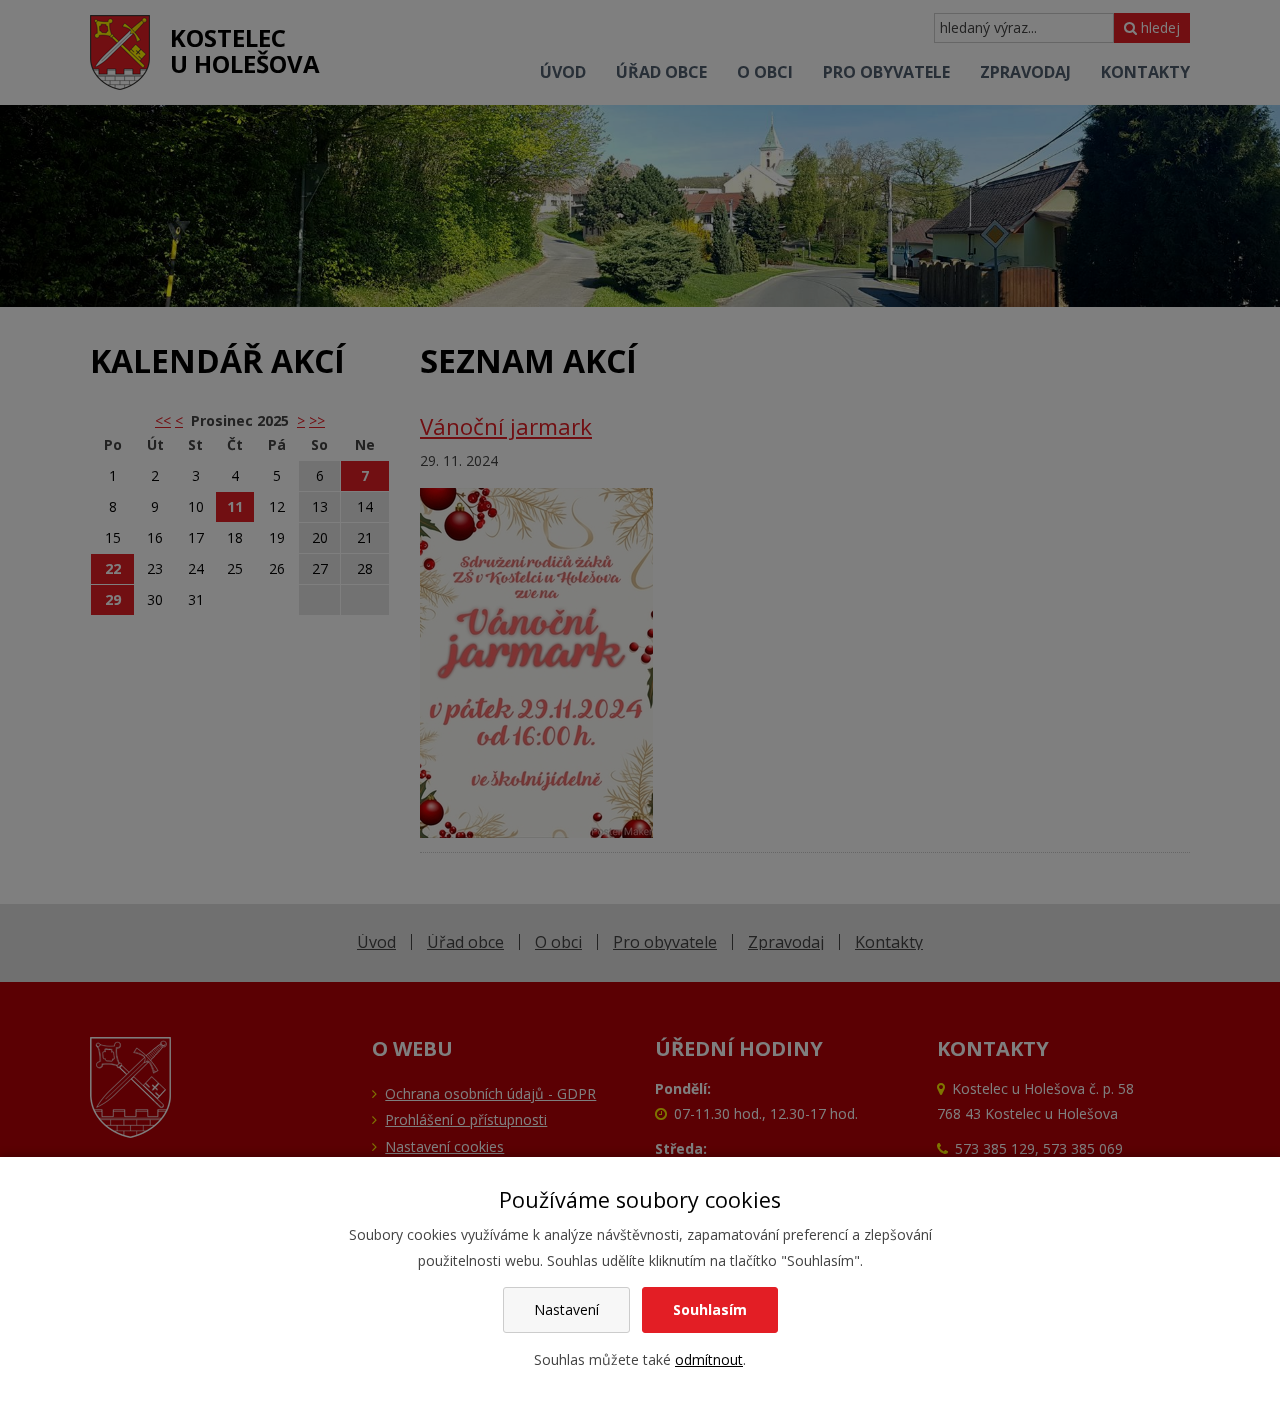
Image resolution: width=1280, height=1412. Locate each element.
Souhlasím (710, 1309)
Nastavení (566, 1309)
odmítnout (709, 1359)
